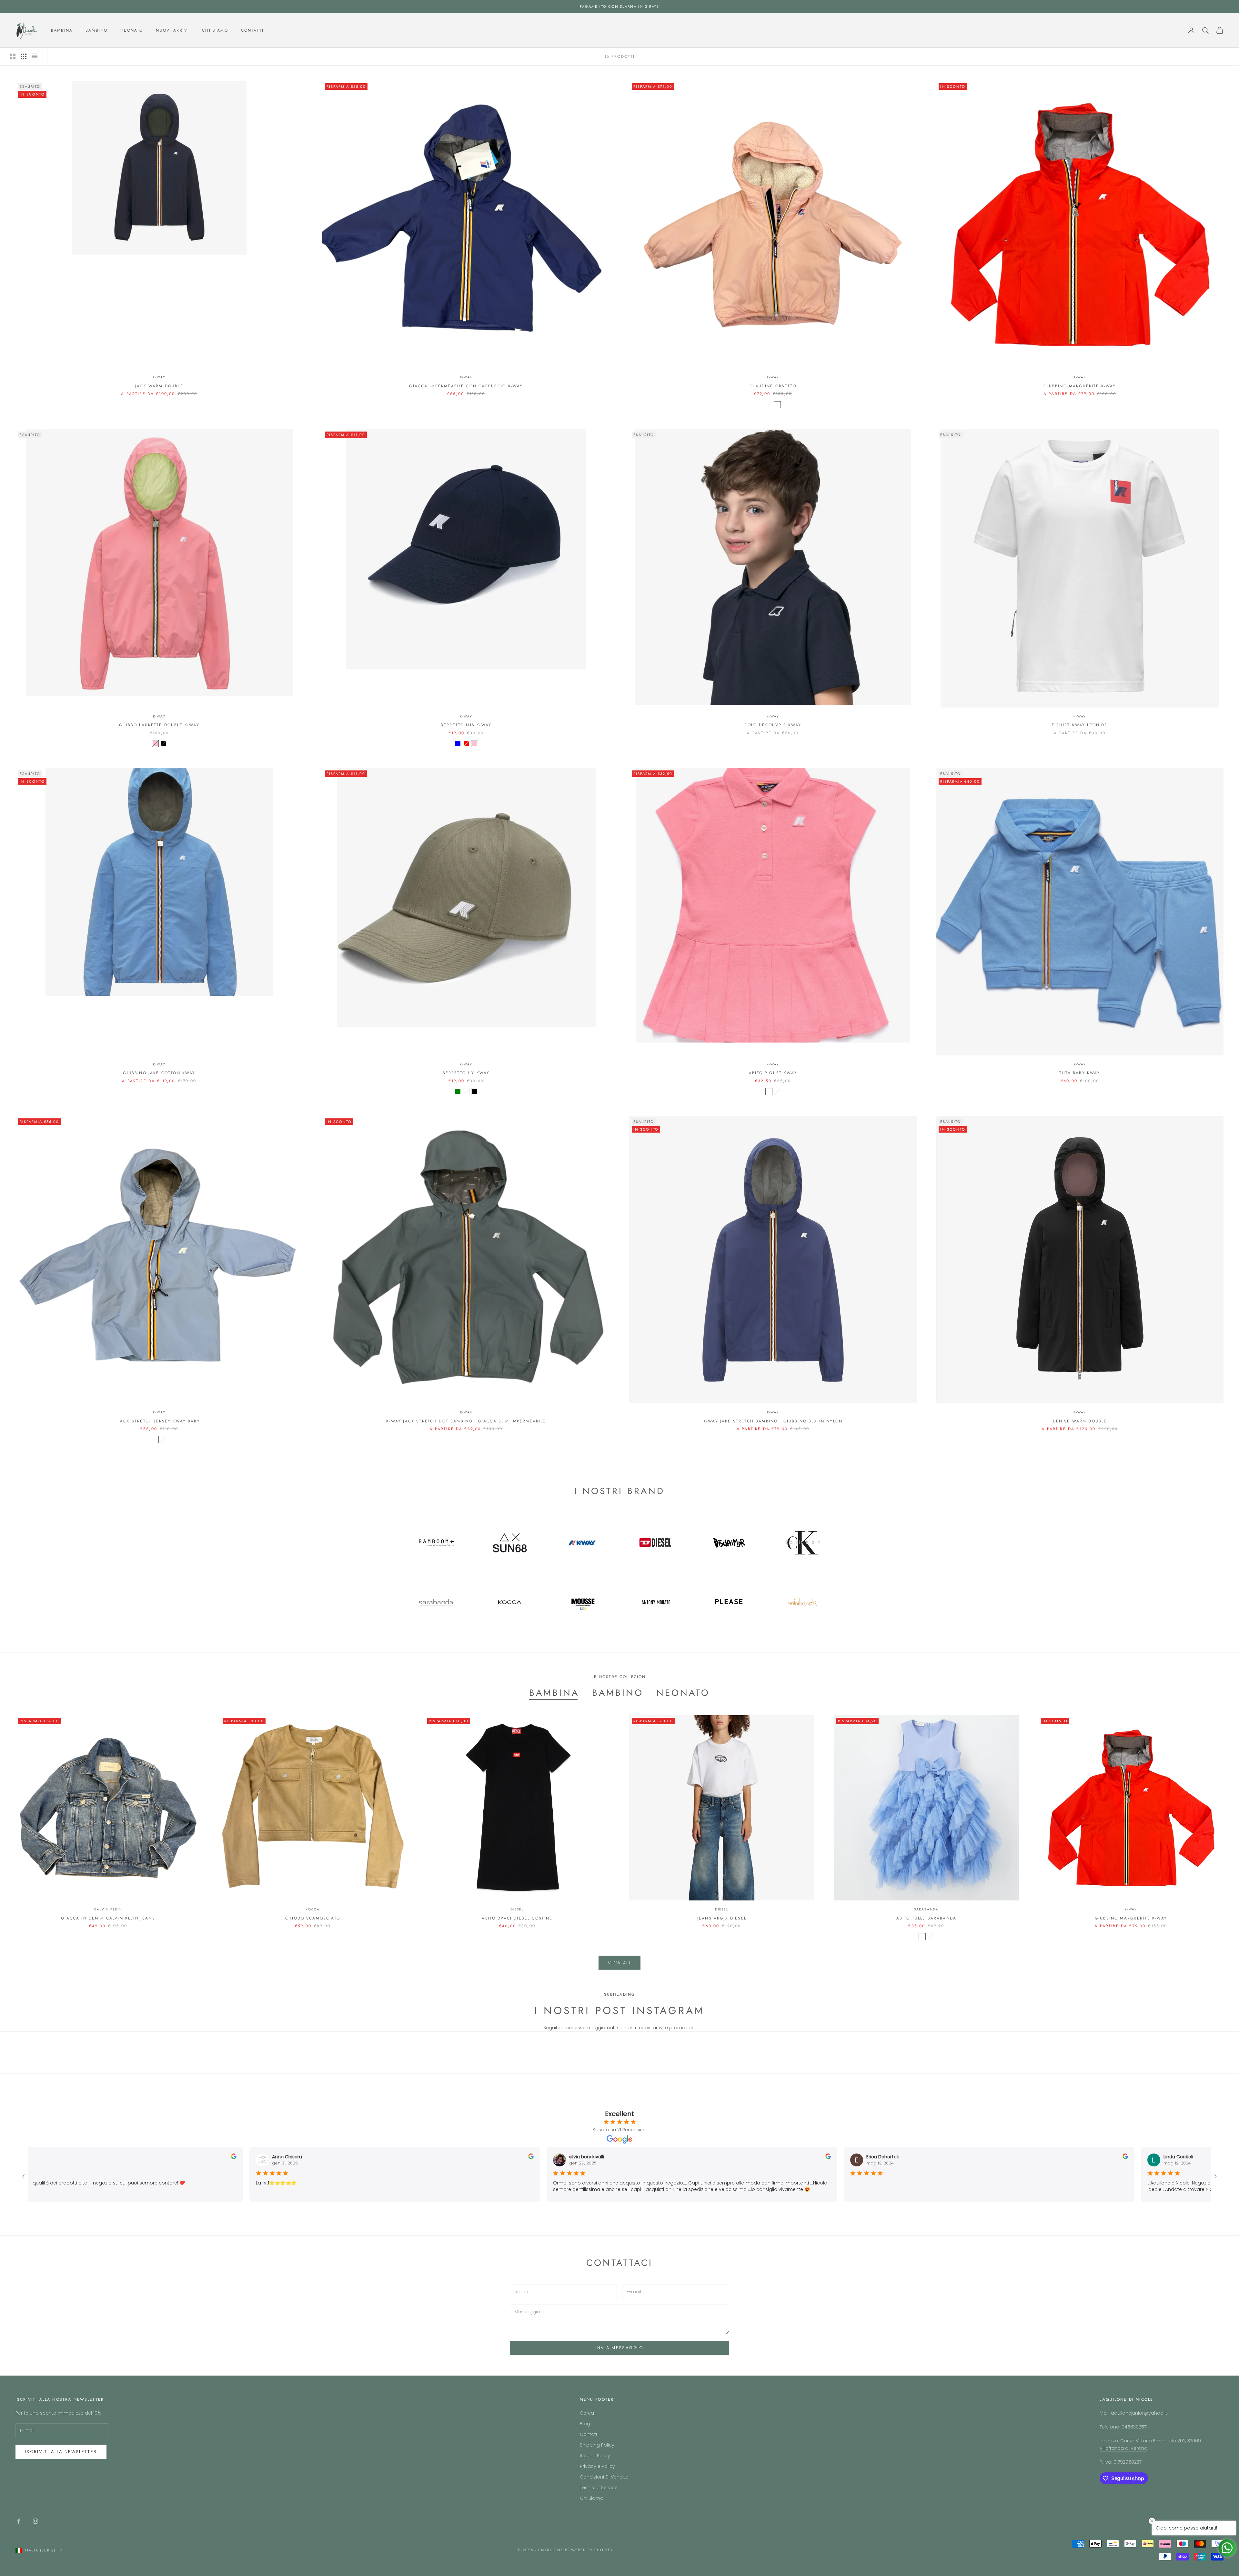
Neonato (132, 30)
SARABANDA (926, 1909)
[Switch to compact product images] (35, 56)
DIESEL (517, 1909)
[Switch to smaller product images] (24, 56)
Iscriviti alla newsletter (61, 2452)
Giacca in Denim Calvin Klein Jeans (108, 1918)
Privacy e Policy (597, 2466)
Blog (585, 2424)
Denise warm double (1080, 1421)
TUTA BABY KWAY (1080, 1073)
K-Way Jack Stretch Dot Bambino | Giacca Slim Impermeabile (466, 1421)
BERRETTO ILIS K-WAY (466, 725)
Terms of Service (599, 2488)
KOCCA (313, 1909)
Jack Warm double (159, 386)
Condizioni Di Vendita (604, 2477)
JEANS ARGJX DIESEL (722, 1918)
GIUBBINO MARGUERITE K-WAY (1080, 386)
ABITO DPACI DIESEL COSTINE (517, 1918)
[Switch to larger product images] (13, 56)
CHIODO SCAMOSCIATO (313, 1918)
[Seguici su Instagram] (35, 2521)
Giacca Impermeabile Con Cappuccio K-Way (466, 386)
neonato (683, 1693)
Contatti (252, 30)
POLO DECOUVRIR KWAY (773, 725)
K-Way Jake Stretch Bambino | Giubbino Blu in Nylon (773, 1421)
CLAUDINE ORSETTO (773, 386)
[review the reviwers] (221, 2156)
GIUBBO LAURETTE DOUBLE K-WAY (159, 725)
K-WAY (159, 377)
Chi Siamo (215, 30)
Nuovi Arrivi (172, 30)
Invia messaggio (619, 2348)
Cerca (587, 2413)
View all (619, 1963)
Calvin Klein (108, 1909)
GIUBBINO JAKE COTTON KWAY (159, 1073)
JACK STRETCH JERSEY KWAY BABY (159, 1421)
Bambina (62, 30)
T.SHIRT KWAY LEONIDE (1080, 725)
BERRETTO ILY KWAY (466, 1073)
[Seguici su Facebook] (19, 2521)
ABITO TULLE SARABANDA (926, 1918)
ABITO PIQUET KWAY (773, 1073)
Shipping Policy (597, 2445)
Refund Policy (595, 2456)
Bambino (96, 30)
